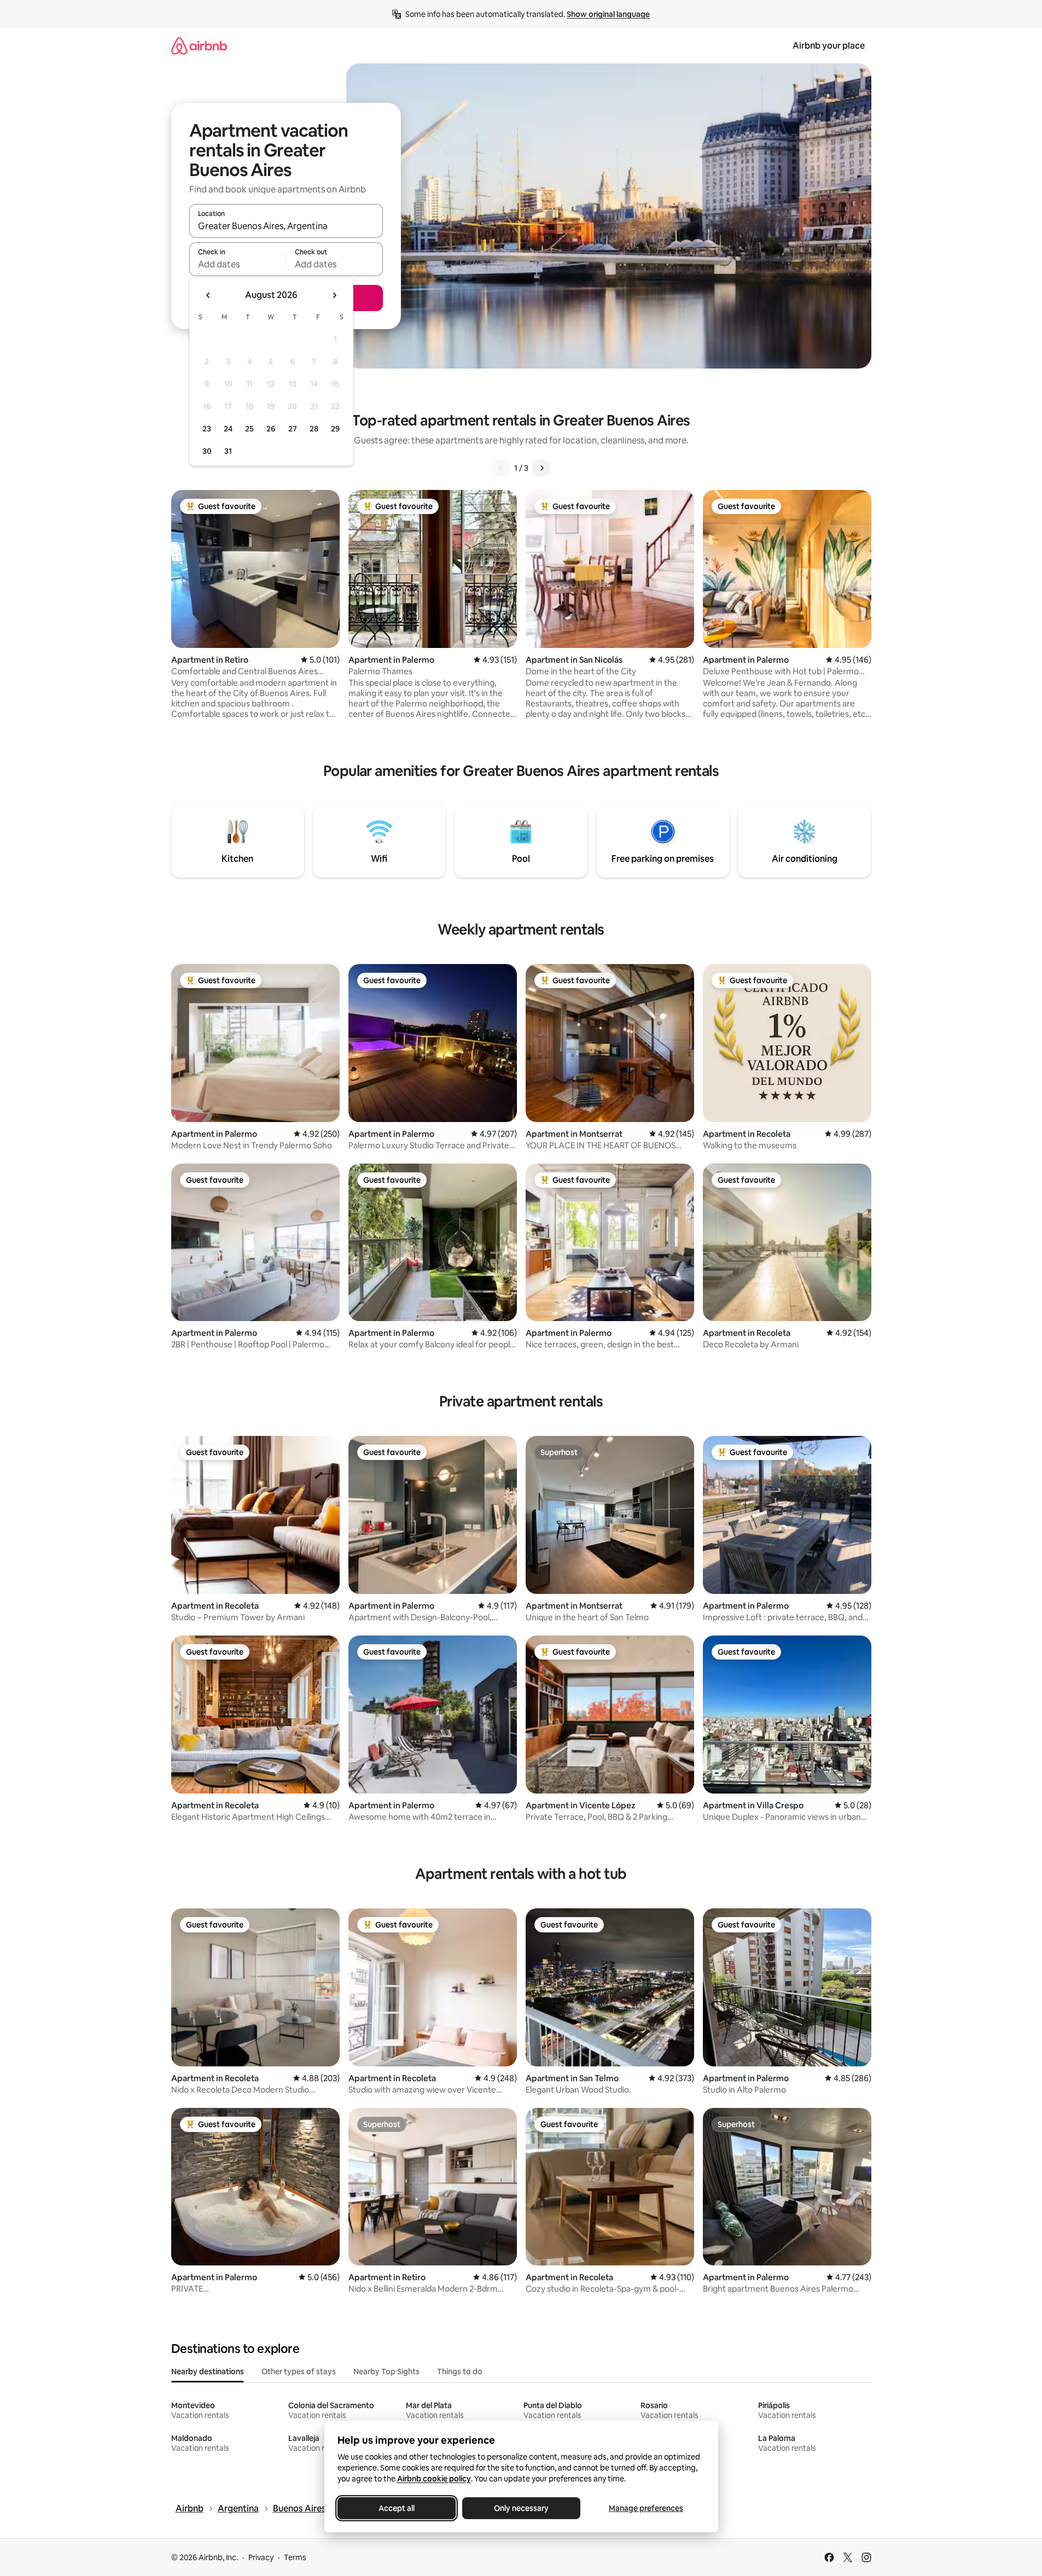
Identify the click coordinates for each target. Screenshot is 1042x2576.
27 (293, 429)
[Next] (542, 468)
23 (207, 429)
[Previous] (501, 468)
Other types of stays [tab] (299, 2371)
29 (335, 429)
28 (314, 429)
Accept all (397, 2508)
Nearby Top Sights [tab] (386, 2371)
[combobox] (286, 226)
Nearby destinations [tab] (208, 2371)
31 (228, 451)
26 (271, 429)
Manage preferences (646, 2508)
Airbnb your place (829, 46)
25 (249, 429)
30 (207, 451)
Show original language (608, 14)
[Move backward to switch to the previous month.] (208, 295)
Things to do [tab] (460, 2371)
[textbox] (238, 264)
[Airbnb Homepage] (199, 46)
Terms (295, 2557)
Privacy (261, 2557)
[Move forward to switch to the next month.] (334, 295)
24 (228, 429)
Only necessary (521, 2508)
